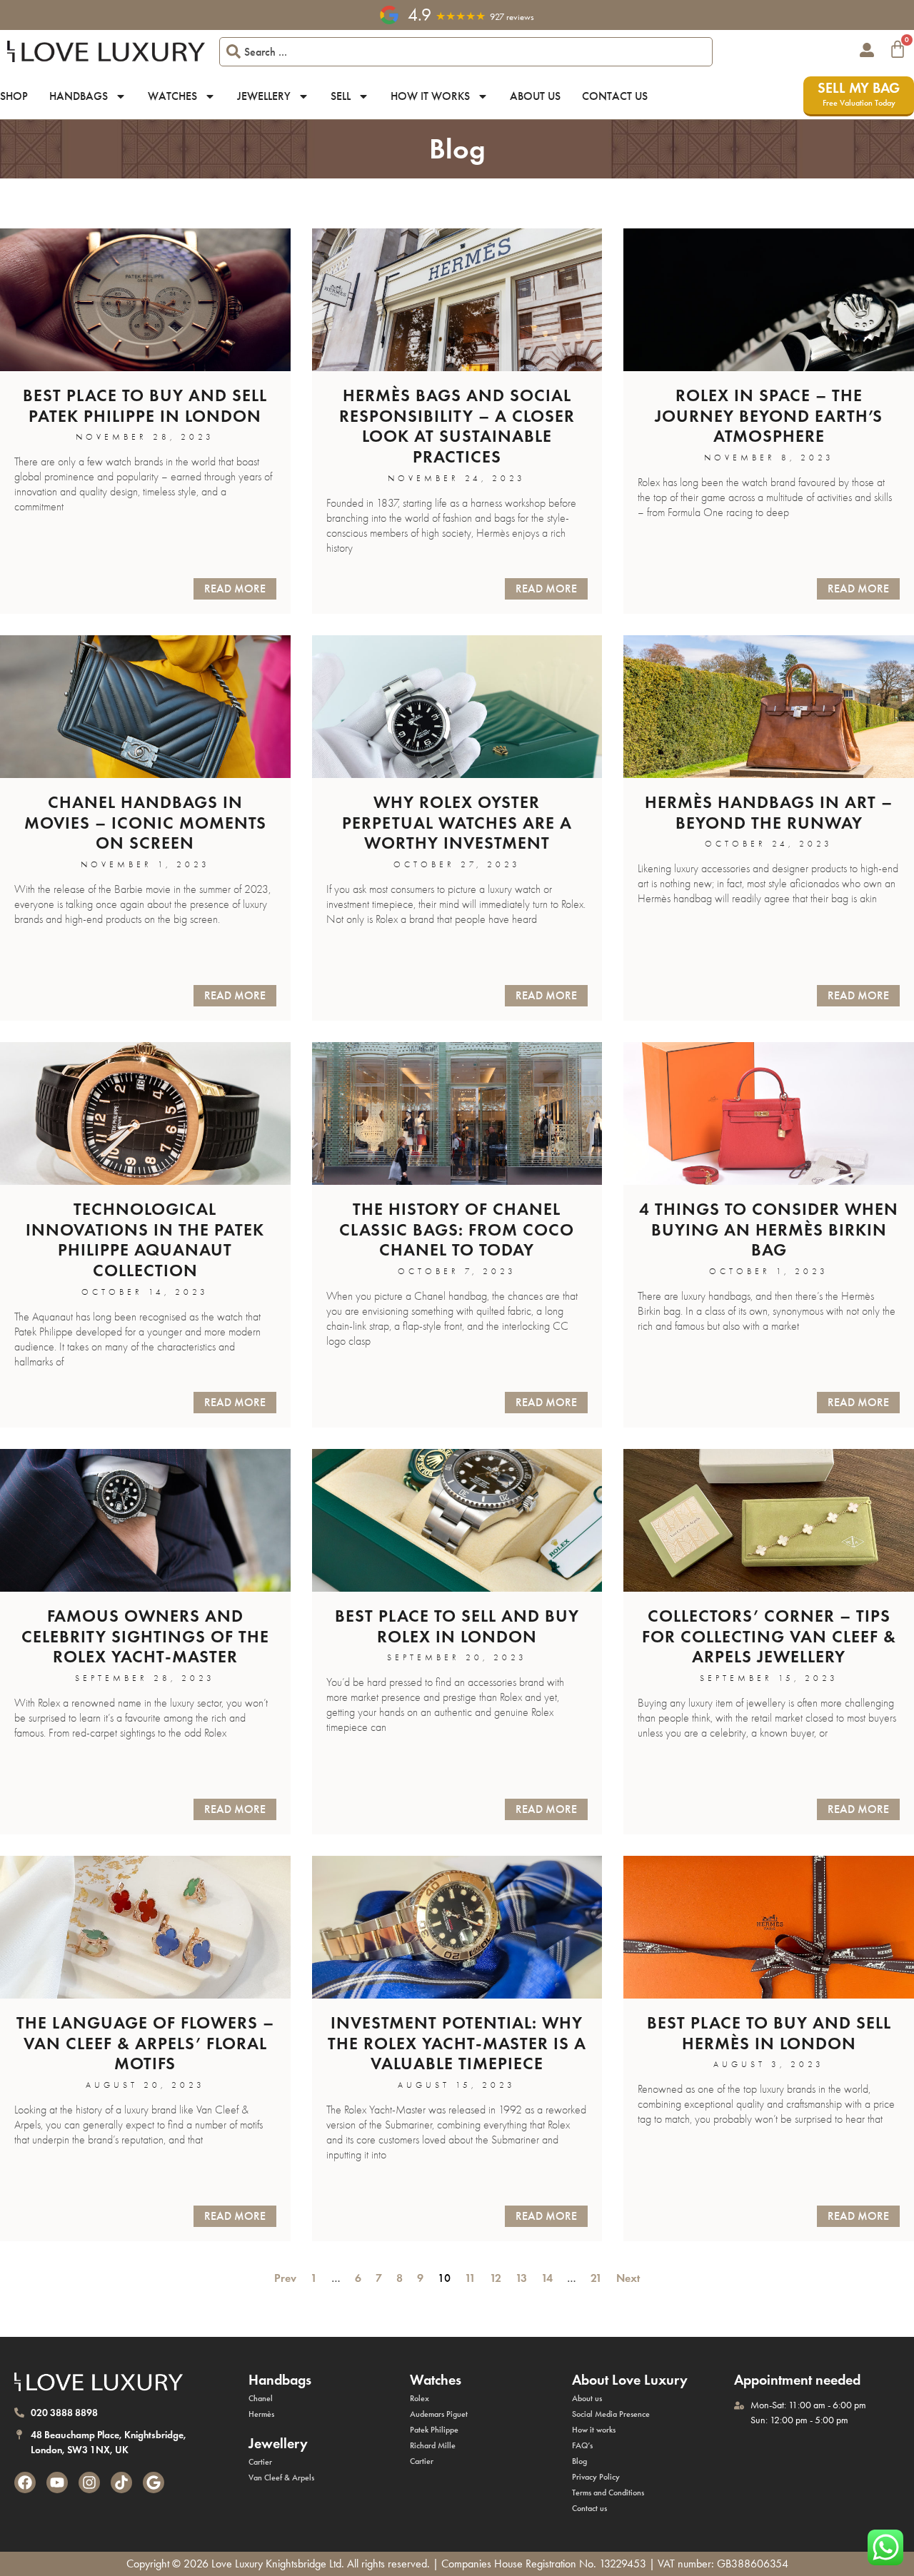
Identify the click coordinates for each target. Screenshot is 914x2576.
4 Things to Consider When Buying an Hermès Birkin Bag (769, 1229)
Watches (172, 96)
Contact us (615, 96)
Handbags (79, 96)
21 (596, 2278)
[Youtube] (57, 2482)
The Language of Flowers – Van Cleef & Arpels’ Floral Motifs (145, 2043)
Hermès (261, 2414)
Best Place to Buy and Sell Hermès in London (769, 2033)
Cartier (260, 2462)
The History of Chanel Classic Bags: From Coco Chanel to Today (457, 1229)
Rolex (420, 2398)
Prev (282, 2278)
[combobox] (466, 52)
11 (470, 2278)
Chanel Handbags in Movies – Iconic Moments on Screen (145, 823)
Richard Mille (433, 2445)
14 (547, 2278)
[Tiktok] (121, 2482)
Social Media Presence (611, 2414)
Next (631, 2278)
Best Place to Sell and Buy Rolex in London (457, 1626)
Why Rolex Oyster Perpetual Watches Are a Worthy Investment (457, 823)
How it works (430, 96)
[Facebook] (25, 2482)
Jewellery (264, 96)
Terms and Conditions (608, 2492)
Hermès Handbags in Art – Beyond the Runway (769, 812)
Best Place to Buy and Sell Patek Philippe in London (145, 405)
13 (521, 2278)
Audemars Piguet (439, 2414)
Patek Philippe (434, 2430)
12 (496, 2278)
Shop (14, 96)
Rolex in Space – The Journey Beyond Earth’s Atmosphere (769, 416)
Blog (579, 2461)
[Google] (154, 2482)
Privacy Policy (596, 2477)
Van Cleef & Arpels (281, 2477)
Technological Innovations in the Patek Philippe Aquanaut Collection (145, 1239)
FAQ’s (582, 2445)
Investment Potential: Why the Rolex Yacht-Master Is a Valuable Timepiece (457, 2043)
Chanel (261, 2398)
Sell (341, 96)
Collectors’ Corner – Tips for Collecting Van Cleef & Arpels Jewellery (769, 1636)
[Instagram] (89, 2482)
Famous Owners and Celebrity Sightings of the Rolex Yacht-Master (145, 1636)
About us (535, 96)
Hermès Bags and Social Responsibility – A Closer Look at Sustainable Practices (457, 426)
